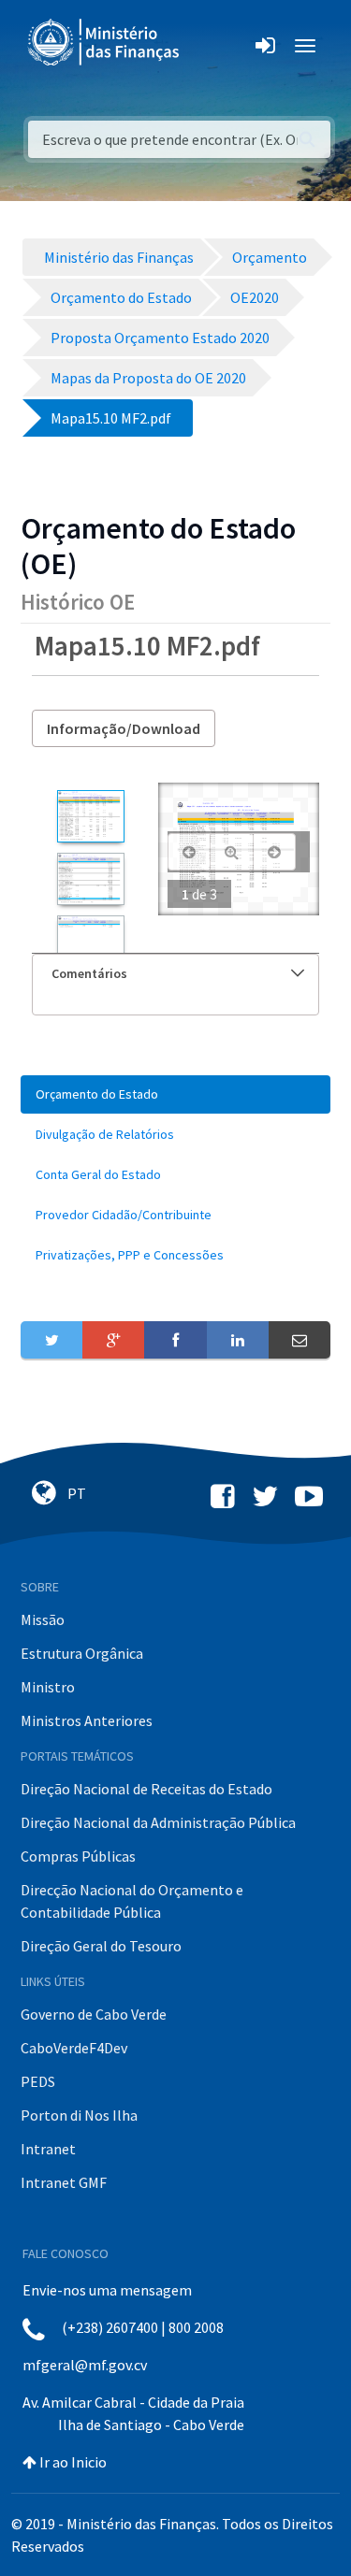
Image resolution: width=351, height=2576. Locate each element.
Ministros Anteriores (87, 1720)
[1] (90, 816)
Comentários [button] (89, 973)
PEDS (38, 2081)
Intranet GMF (64, 2182)
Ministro (48, 1687)
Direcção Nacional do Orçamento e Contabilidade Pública (132, 1901)
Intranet (48, 2149)
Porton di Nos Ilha (79, 2115)
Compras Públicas (78, 1856)
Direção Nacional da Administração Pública (158, 1822)
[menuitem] (175, 1094)
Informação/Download (124, 728)
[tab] (175, 974)
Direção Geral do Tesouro (101, 1946)
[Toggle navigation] (209, 46)
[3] (90, 942)
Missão (43, 1619)
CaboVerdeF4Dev (74, 2048)
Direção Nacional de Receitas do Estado (146, 1789)
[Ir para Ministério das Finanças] (105, 42)
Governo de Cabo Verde (94, 2014)
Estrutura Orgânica (82, 1653)
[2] (90, 879)
